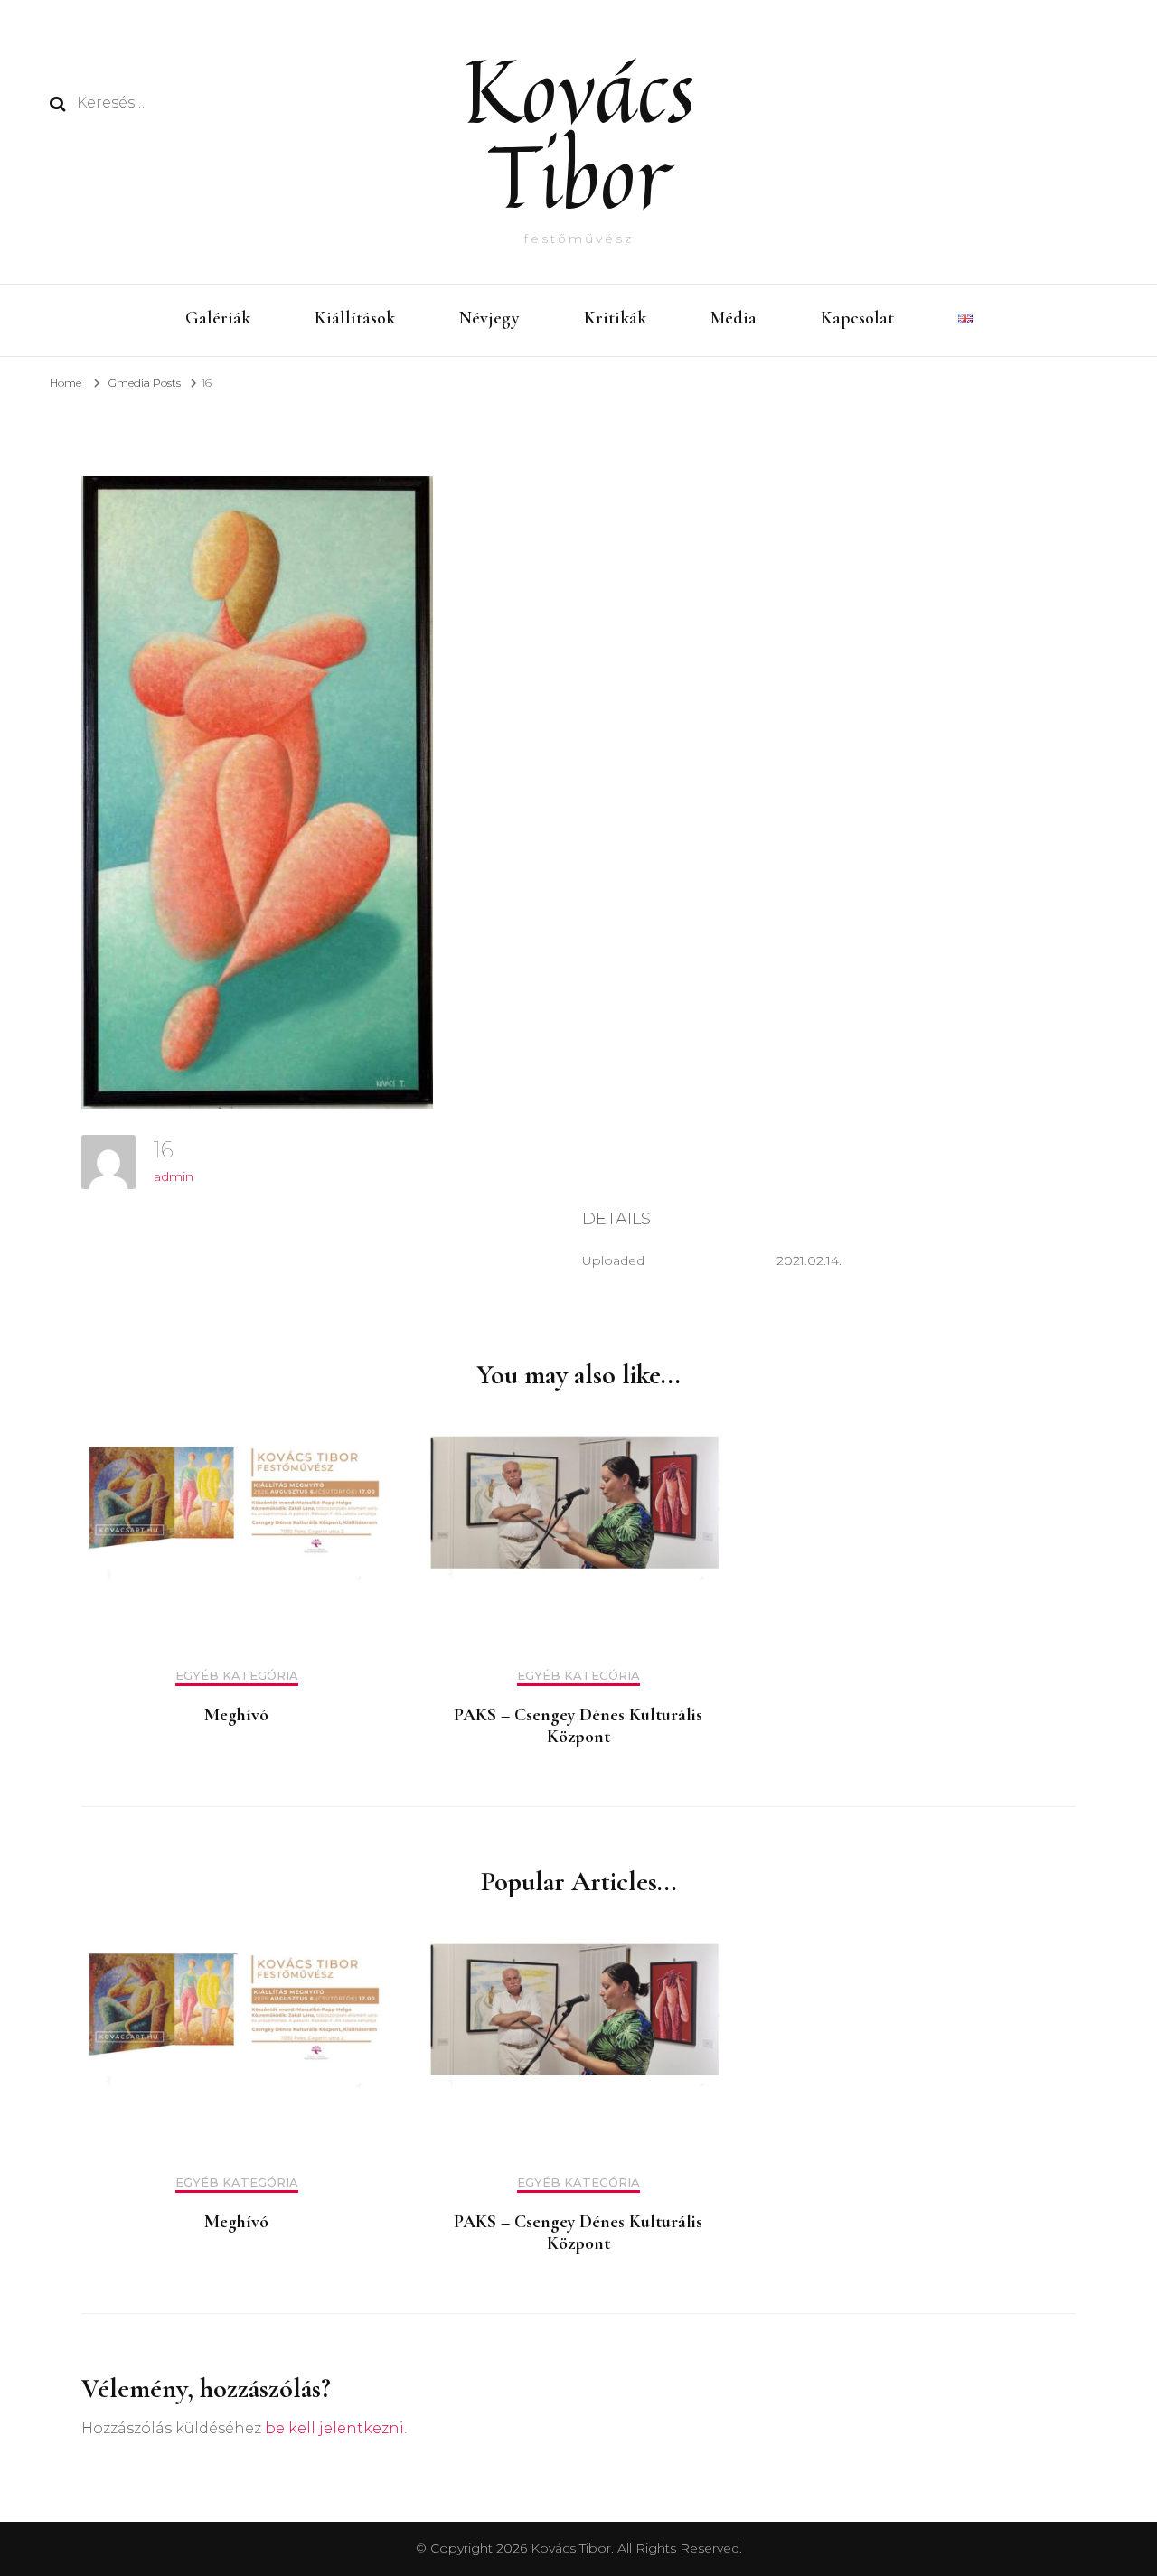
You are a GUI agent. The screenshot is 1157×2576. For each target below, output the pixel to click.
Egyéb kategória (237, 1676)
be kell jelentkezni (334, 2428)
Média (734, 318)
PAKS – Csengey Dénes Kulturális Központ (578, 1726)
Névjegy (489, 318)
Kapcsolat (857, 318)
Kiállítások (355, 318)
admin (174, 1176)
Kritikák (615, 318)
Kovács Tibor (579, 132)
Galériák (218, 318)
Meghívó (236, 1715)
